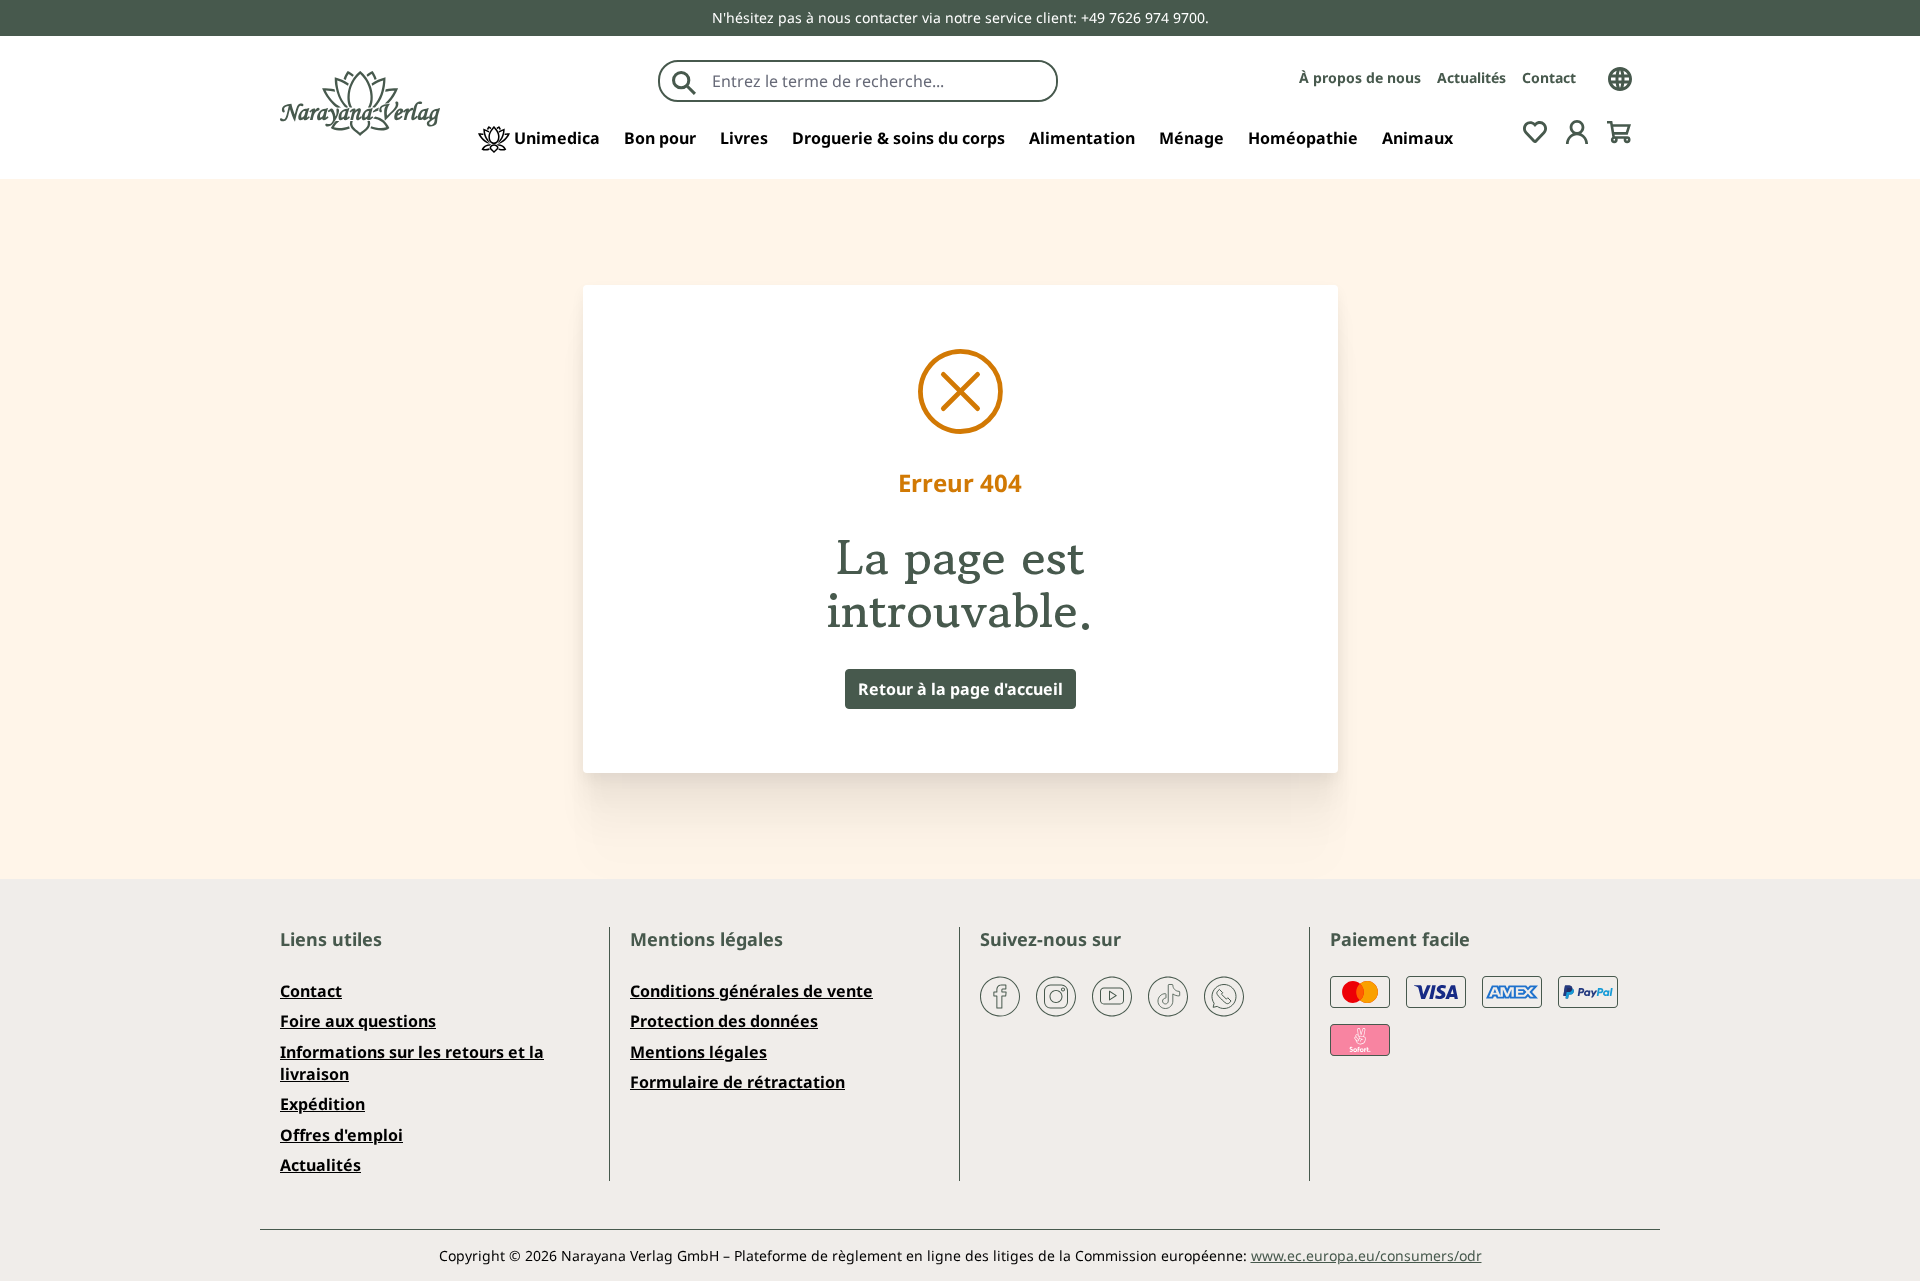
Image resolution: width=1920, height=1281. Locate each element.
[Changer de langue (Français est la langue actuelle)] (1620, 77)
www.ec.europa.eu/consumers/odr (1366, 1255)
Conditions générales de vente (751, 991)
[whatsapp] (1224, 995)
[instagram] (1056, 995)
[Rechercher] (684, 81)
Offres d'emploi (341, 1135)
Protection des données (724, 1021)
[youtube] (1112, 995)
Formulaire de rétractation (737, 1082)
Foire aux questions (358, 1021)
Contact (1549, 77)
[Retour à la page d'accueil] (360, 103)
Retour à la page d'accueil (960, 689)
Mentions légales (698, 1052)
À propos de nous (1360, 77)
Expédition (322, 1104)
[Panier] (1619, 130)
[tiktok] (1168, 995)
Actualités (1471, 77)
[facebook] (1000, 995)
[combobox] (879, 81)
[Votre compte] (1577, 130)
